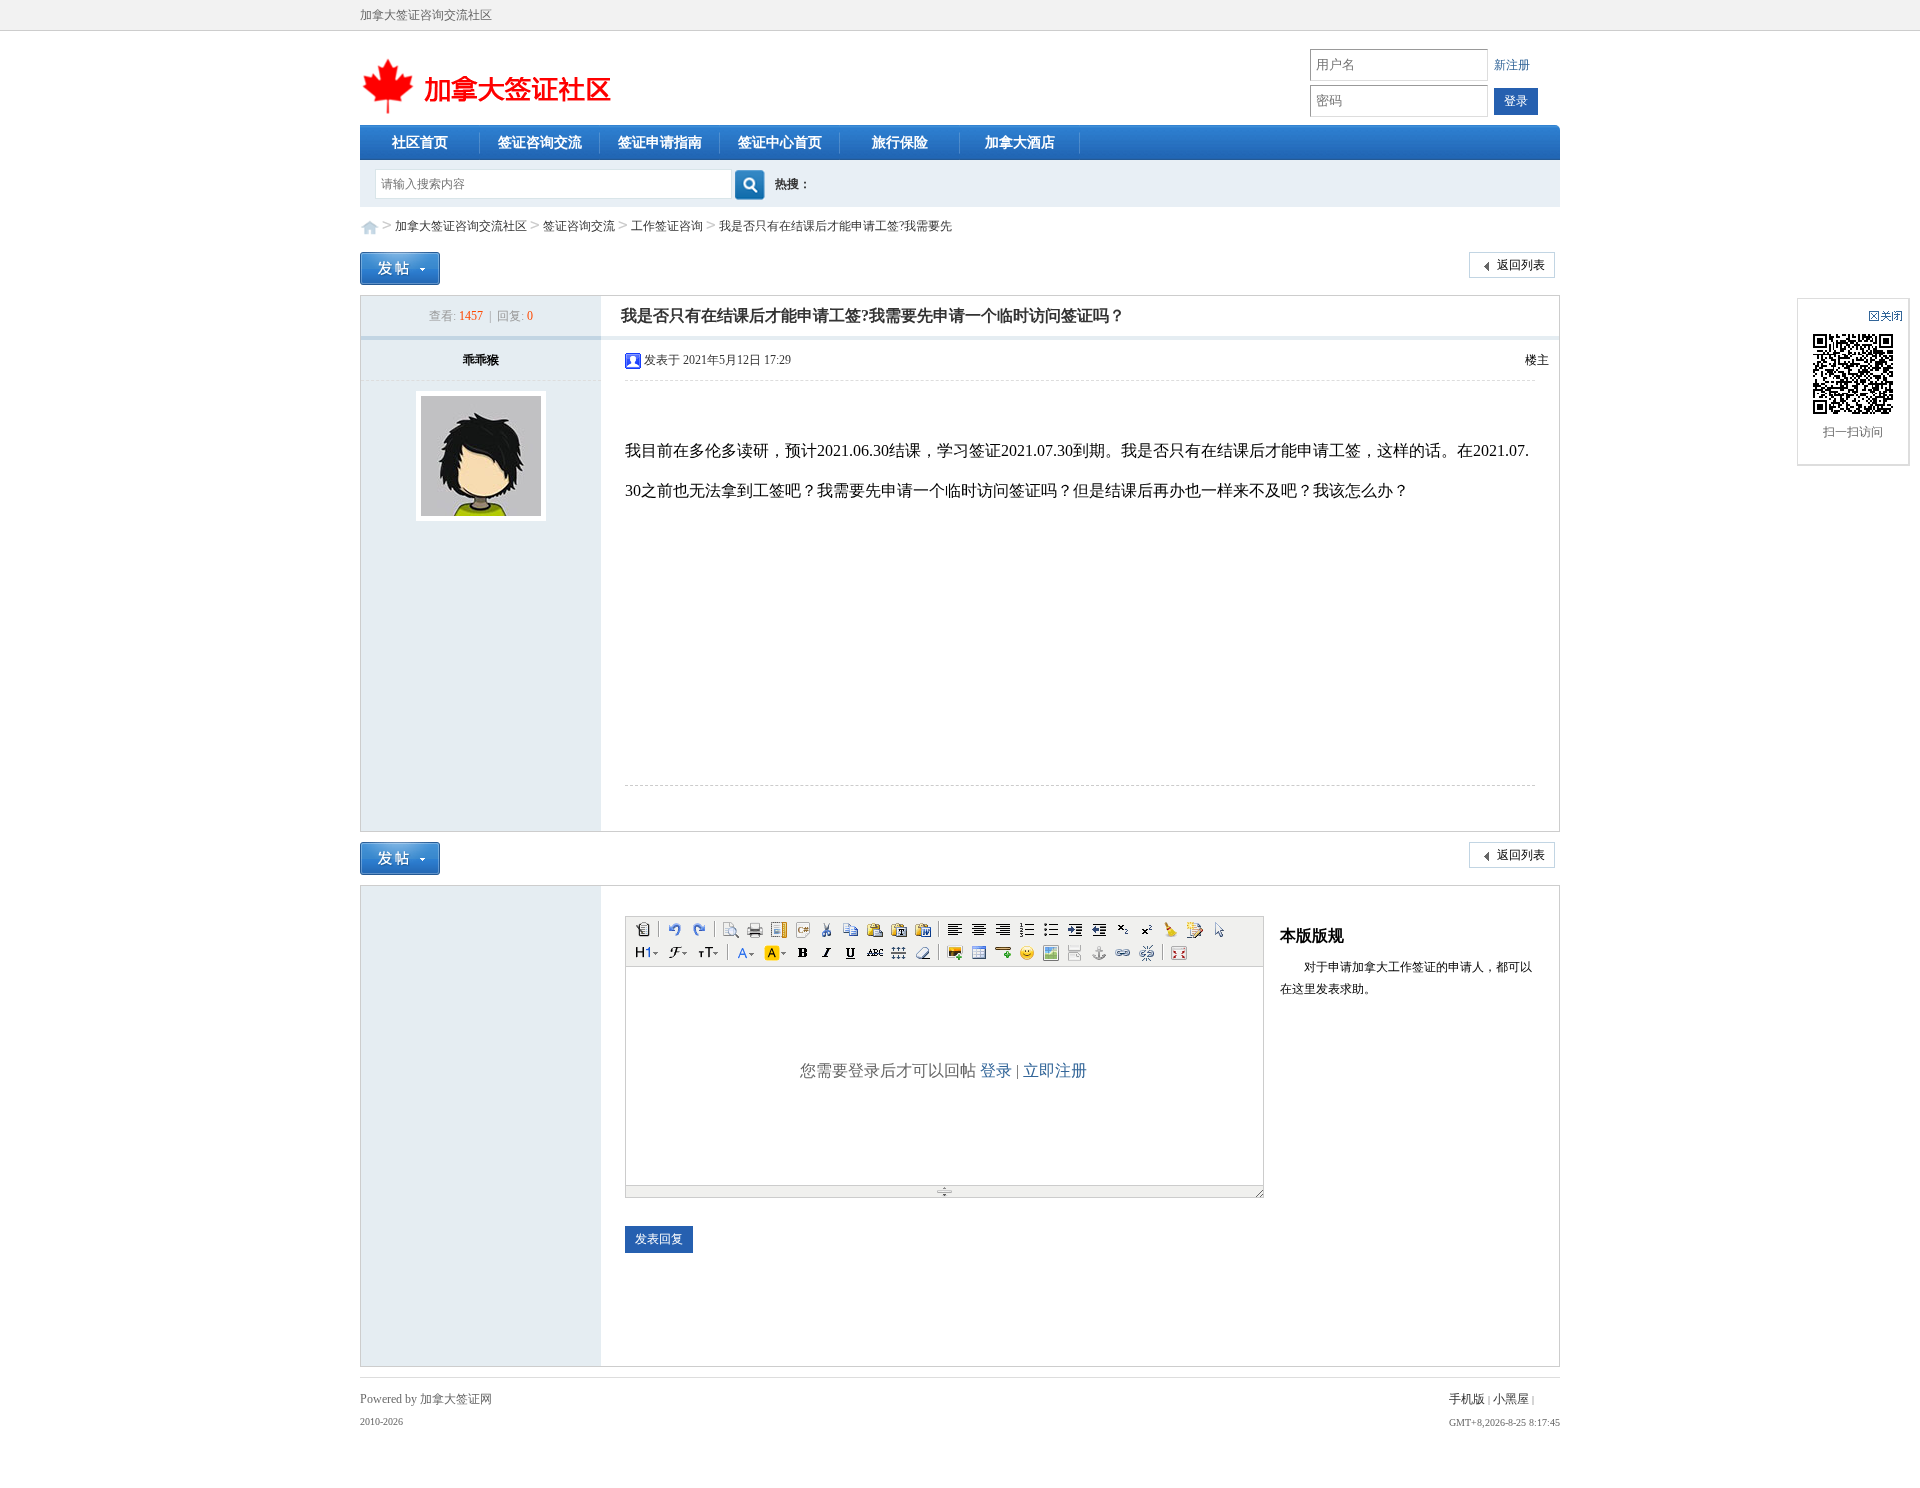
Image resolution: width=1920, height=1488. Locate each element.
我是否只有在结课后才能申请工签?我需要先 (835, 226)
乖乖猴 (481, 360)
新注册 (1512, 65)
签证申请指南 (660, 142)
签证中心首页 (780, 142)
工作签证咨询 (667, 226)
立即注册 (1055, 1070)
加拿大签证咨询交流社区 (461, 226)
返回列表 (1519, 265)
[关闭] (1885, 316)
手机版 (1467, 1399)
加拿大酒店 (1020, 142)
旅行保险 (900, 142)
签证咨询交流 (540, 142)
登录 (996, 1070)
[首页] (486, 84)
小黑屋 (1511, 1399)
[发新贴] (400, 266)
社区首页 (420, 142)
